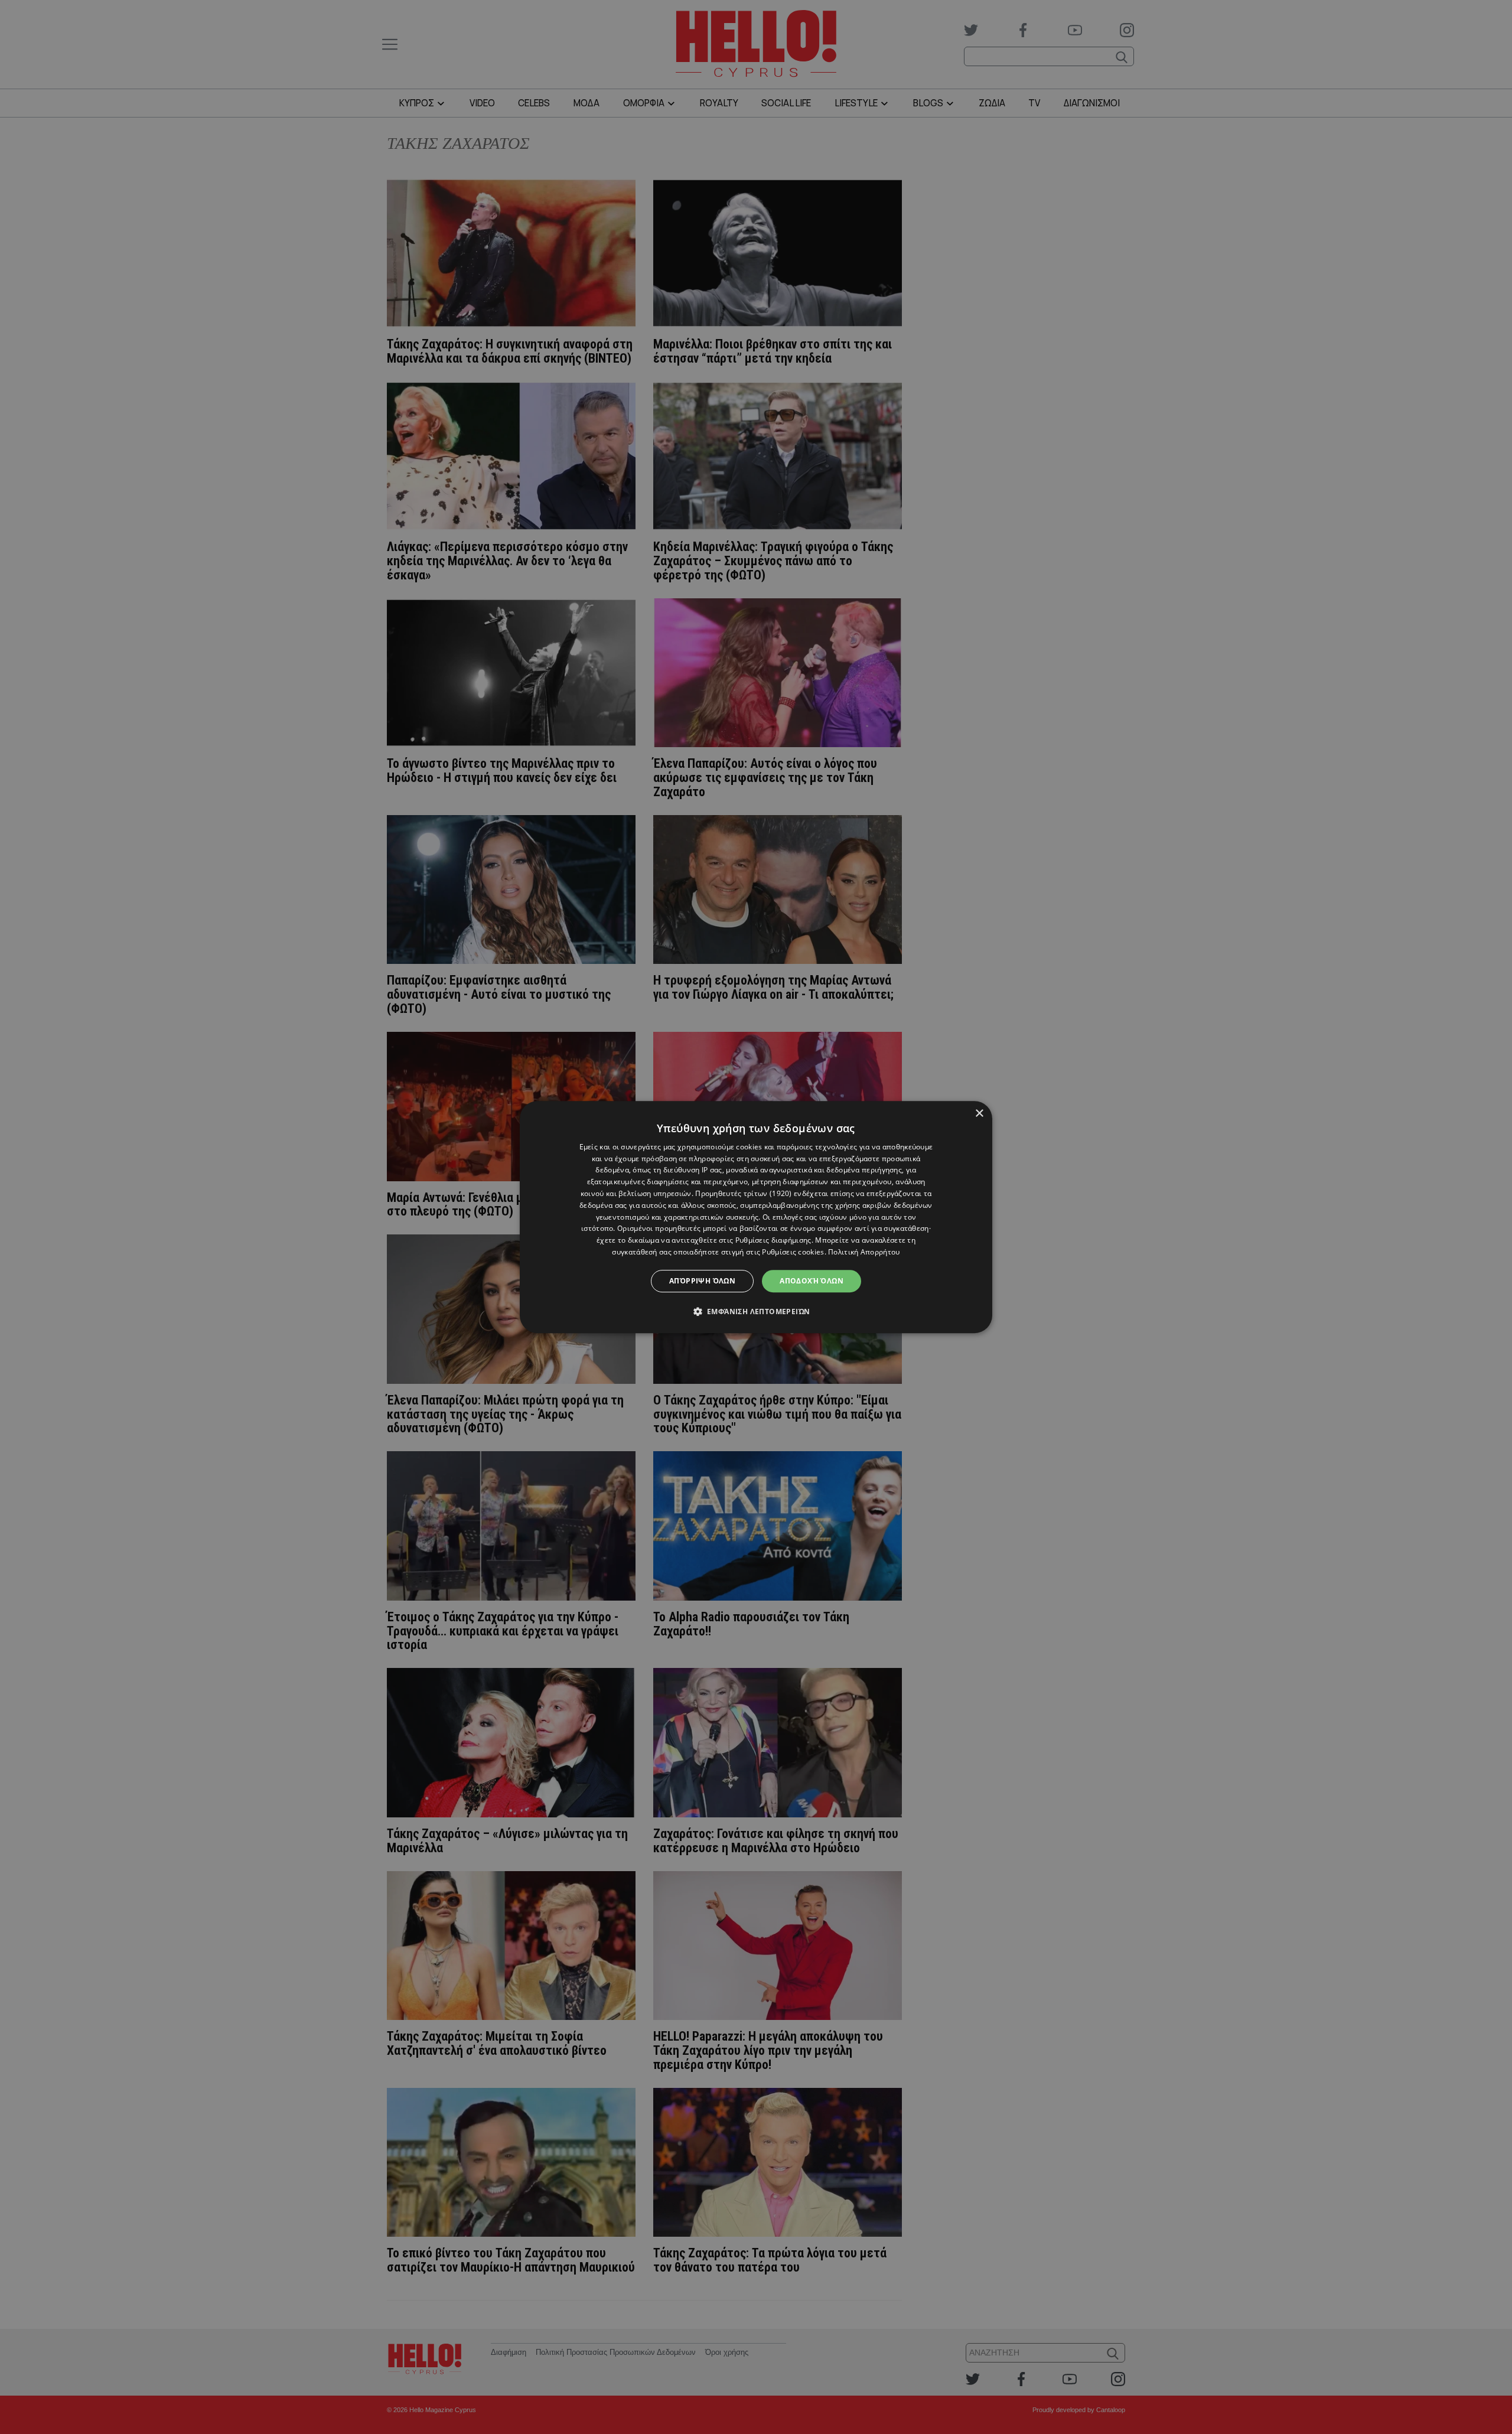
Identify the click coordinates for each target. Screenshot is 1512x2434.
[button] (756, 1311)
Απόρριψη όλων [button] (702, 1281)
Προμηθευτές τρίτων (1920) (744, 1193)
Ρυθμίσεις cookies (793, 1252)
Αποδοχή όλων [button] (812, 1281)
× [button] (979, 1114)
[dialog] (756, 1217)
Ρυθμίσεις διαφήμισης (773, 1240)
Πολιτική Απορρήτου (864, 1252)
